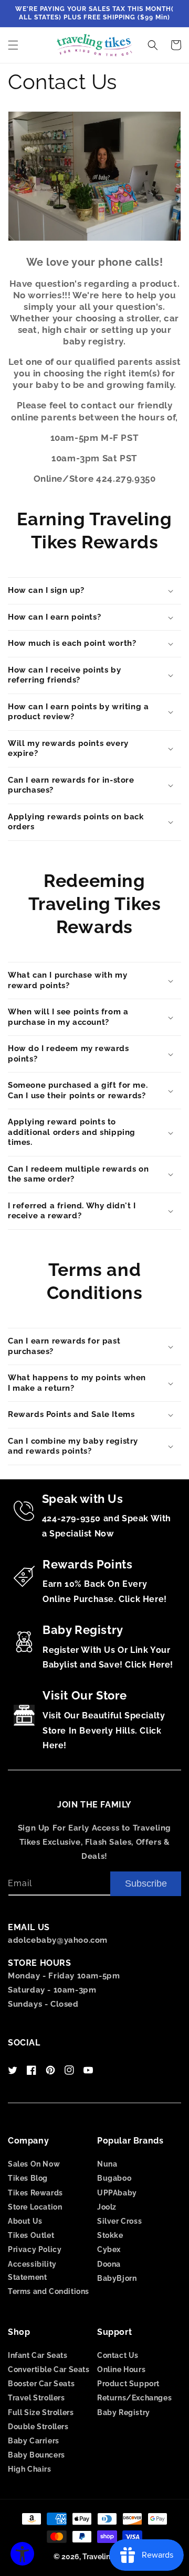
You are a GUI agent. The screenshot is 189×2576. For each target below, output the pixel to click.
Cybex (109, 2249)
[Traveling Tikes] (95, 45)
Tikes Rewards (35, 2193)
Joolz (107, 2207)
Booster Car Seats (41, 2384)
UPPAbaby (117, 2193)
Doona (109, 2264)
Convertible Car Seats (49, 2369)
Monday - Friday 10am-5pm (64, 1976)
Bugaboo (114, 2178)
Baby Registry (124, 2412)
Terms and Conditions (49, 2291)
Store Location (35, 2207)
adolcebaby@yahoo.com (58, 1940)
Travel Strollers (36, 2398)
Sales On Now (34, 2164)
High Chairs (30, 2469)
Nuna (107, 2164)
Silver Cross (119, 2221)
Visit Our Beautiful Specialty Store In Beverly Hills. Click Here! (104, 1731)
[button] (13, 45)
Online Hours (121, 2369)
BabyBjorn (117, 2278)
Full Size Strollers (41, 2412)
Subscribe (146, 1884)
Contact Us (118, 2355)
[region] (94, 14)
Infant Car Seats (38, 2355)
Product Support (128, 2384)
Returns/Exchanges (134, 2398)
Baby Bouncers (36, 2455)
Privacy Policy (35, 2249)
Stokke (110, 2235)
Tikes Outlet (31, 2235)
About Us (25, 2221)
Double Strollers (38, 2427)
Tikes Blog (28, 2178)
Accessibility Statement (32, 2271)
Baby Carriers (34, 2441)
